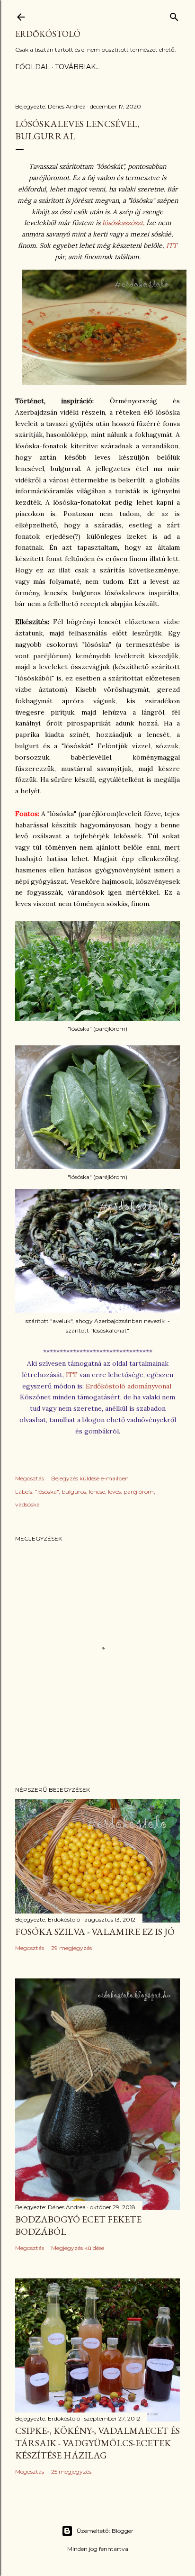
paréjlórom (139, 1492)
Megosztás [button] (30, 1478)
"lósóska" (47, 1492)
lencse (97, 1492)
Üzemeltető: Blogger (105, 2531)
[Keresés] (174, 15)
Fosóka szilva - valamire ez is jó (95, 1932)
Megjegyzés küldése (78, 2248)
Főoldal (32, 67)
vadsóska (27, 1504)
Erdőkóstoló (48, 34)
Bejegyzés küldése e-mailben (90, 1478)
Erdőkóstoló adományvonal (129, 1386)
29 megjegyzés (71, 1948)
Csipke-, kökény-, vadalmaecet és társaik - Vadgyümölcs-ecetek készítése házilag (97, 2443)
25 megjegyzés (71, 2472)
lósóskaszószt (123, 223)
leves (114, 1492)
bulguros (74, 1492)
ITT (172, 245)
